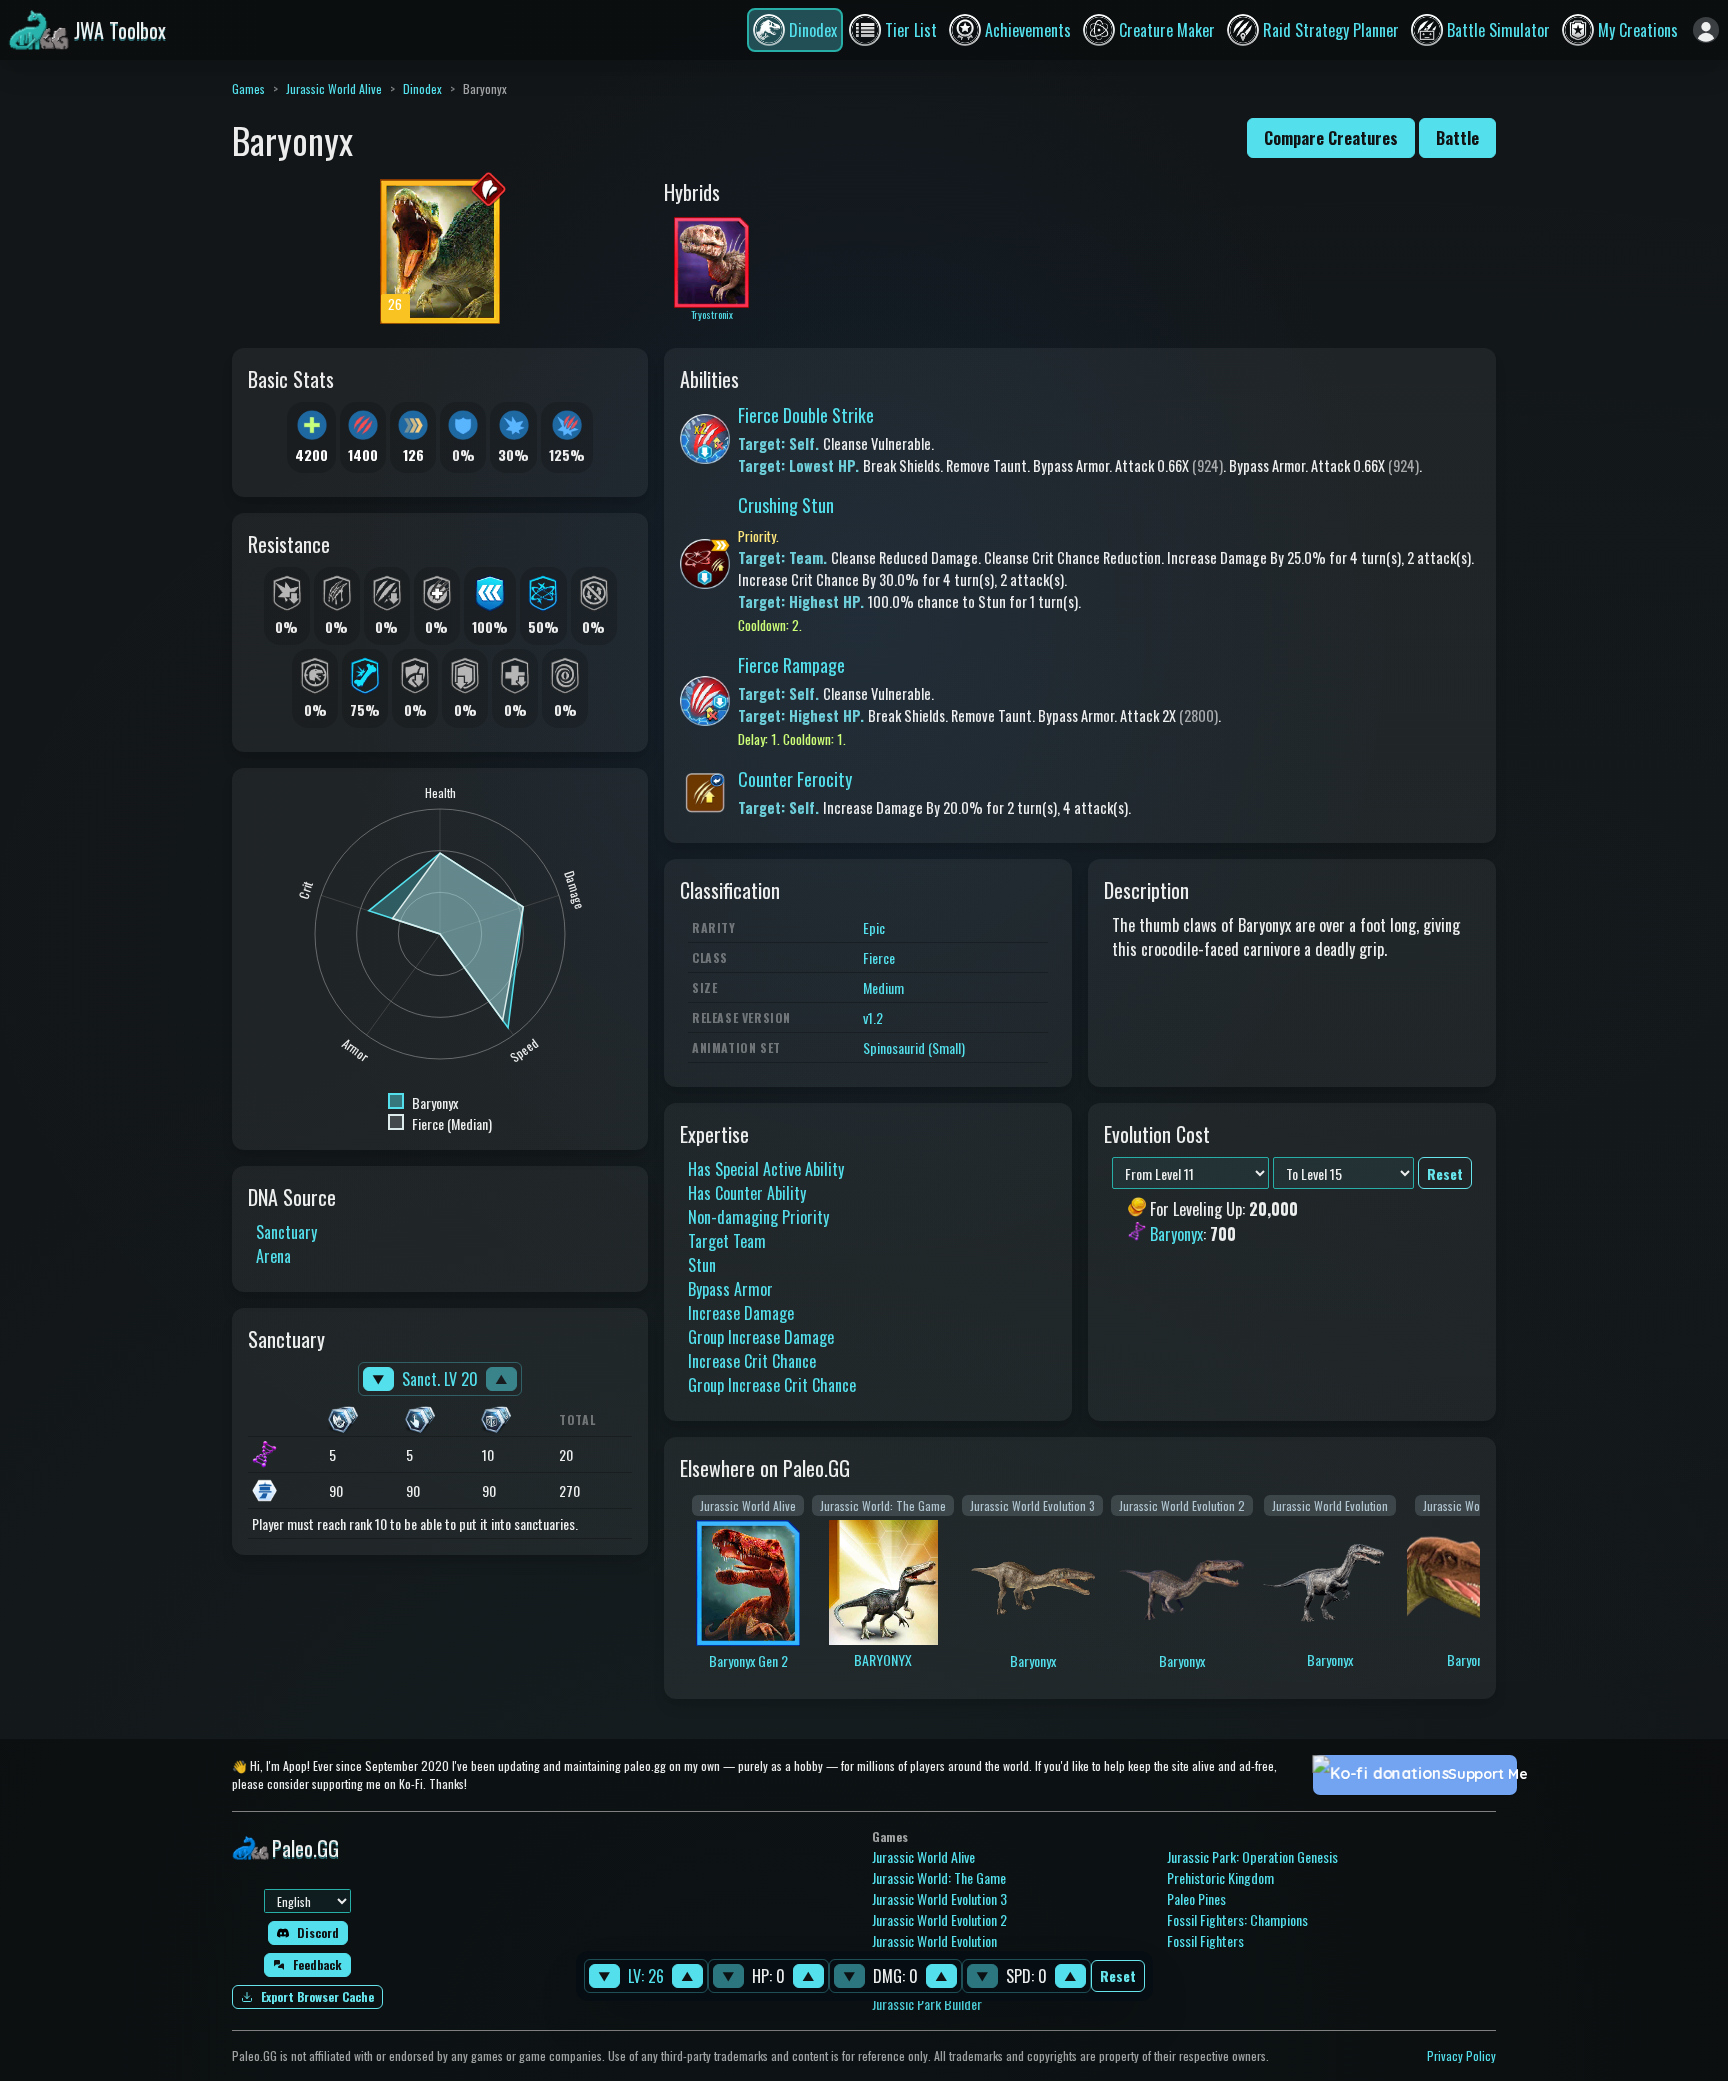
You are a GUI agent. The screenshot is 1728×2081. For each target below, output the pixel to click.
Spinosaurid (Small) (914, 1047)
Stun (702, 1265)
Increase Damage (741, 1313)
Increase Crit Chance (752, 1361)
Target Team (727, 1241)
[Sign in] (1706, 30)
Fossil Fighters (1205, 1940)
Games (248, 88)
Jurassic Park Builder (927, 2003)
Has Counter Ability (747, 1193)
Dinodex (422, 88)
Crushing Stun (786, 505)
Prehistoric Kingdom (1220, 1877)
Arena (273, 1256)
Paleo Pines (1196, 1898)
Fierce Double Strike (806, 415)
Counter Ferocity (795, 779)
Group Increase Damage (761, 1337)
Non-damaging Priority (758, 1217)
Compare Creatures (1331, 138)
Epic (874, 927)
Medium (883, 987)
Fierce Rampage (791, 665)
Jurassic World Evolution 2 (939, 1919)
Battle (1457, 138)
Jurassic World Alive (334, 88)
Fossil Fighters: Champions (1237, 1919)
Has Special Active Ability (766, 1169)
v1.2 (873, 1017)
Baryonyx (1176, 1234)
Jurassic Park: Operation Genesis (1252, 1856)
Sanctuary (286, 1232)
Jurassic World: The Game (939, 1877)
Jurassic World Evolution (934, 1940)
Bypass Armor (730, 1289)
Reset (1118, 1976)
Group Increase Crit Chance (772, 1385)
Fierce (879, 957)
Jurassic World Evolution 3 (939, 1898)
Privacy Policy (1461, 2055)
